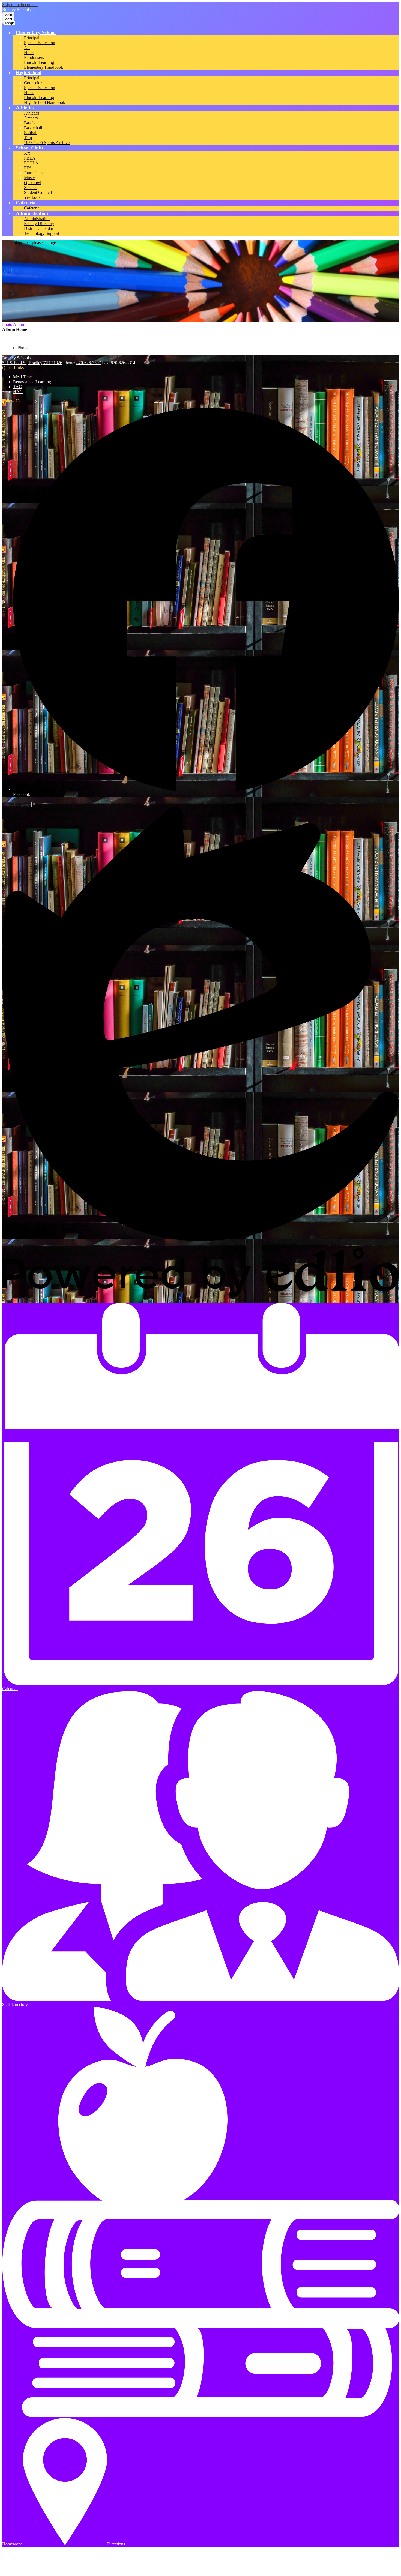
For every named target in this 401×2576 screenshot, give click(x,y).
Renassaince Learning (32, 382)
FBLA (30, 158)
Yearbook (32, 197)
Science (31, 188)
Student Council (38, 192)
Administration (37, 219)
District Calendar (39, 228)
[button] (36, 32)
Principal (32, 38)
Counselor (33, 83)
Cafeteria (32, 208)
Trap (28, 138)
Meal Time (22, 377)
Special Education (40, 43)
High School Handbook (45, 102)
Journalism (33, 173)
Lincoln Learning (39, 62)
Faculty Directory (39, 224)
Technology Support (42, 233)
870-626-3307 (89, 363)
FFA (28, 168)
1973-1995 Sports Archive (47, 143)
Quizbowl (33, 183)
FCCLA (31, 163)
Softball (31, 133)
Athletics (32, 113)
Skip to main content (20, 5)
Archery (31, 118)
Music (29, 178)
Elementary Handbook (44, 67)
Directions (116, 2544)
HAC (18, 392)
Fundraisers (34, 57)
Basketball (33, 128)
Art (27, 48)
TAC (17, 387)
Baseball (31, 123)
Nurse (29, 53)
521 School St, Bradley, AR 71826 (32, 363)
